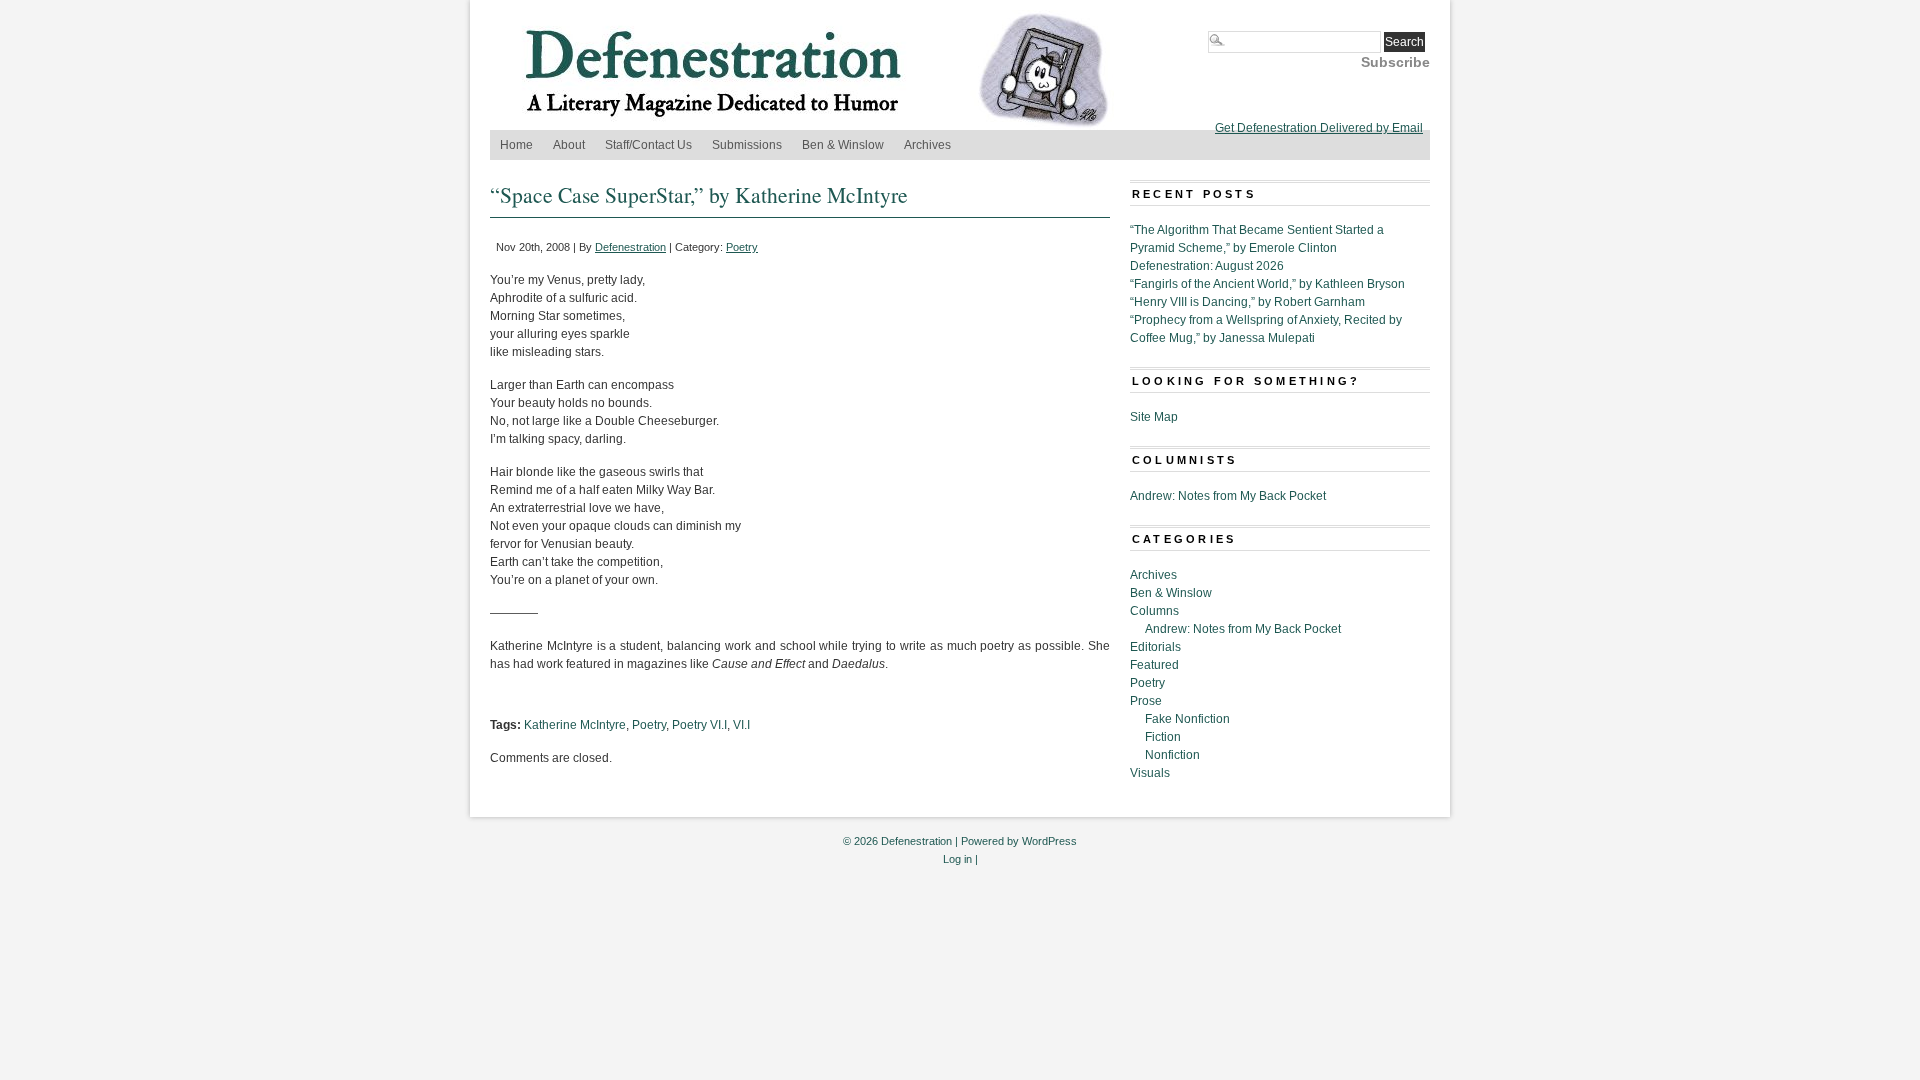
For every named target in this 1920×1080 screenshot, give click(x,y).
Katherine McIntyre (575, 725)
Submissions (747, 145)
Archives (927, 145)
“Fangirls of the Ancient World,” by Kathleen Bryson (1267, 284)
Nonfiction (1172, 755)
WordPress (1049, 841)
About (569, 145)
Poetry (742, 247)
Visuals (1150, 773)
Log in (957, 859)
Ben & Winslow (843, 145)
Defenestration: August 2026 (1207, 266)
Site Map (1154, 417)
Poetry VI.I (699, 725)
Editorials (1155, 647)
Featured (1154, 665)
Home (516, 145)
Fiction (1163, 737)
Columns (1154, 611)
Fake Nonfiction (1187, 719)
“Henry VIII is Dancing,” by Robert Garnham (1247, 302)
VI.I (741, 725)
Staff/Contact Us (648, 145)
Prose (1146, 701)
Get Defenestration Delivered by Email (1319, 128)
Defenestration (630, 247)
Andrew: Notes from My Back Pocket (1228, 496)
